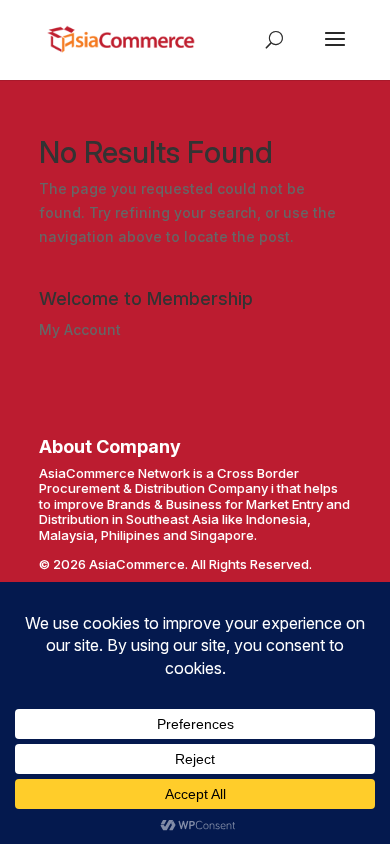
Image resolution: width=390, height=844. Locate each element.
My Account (80, 329)
